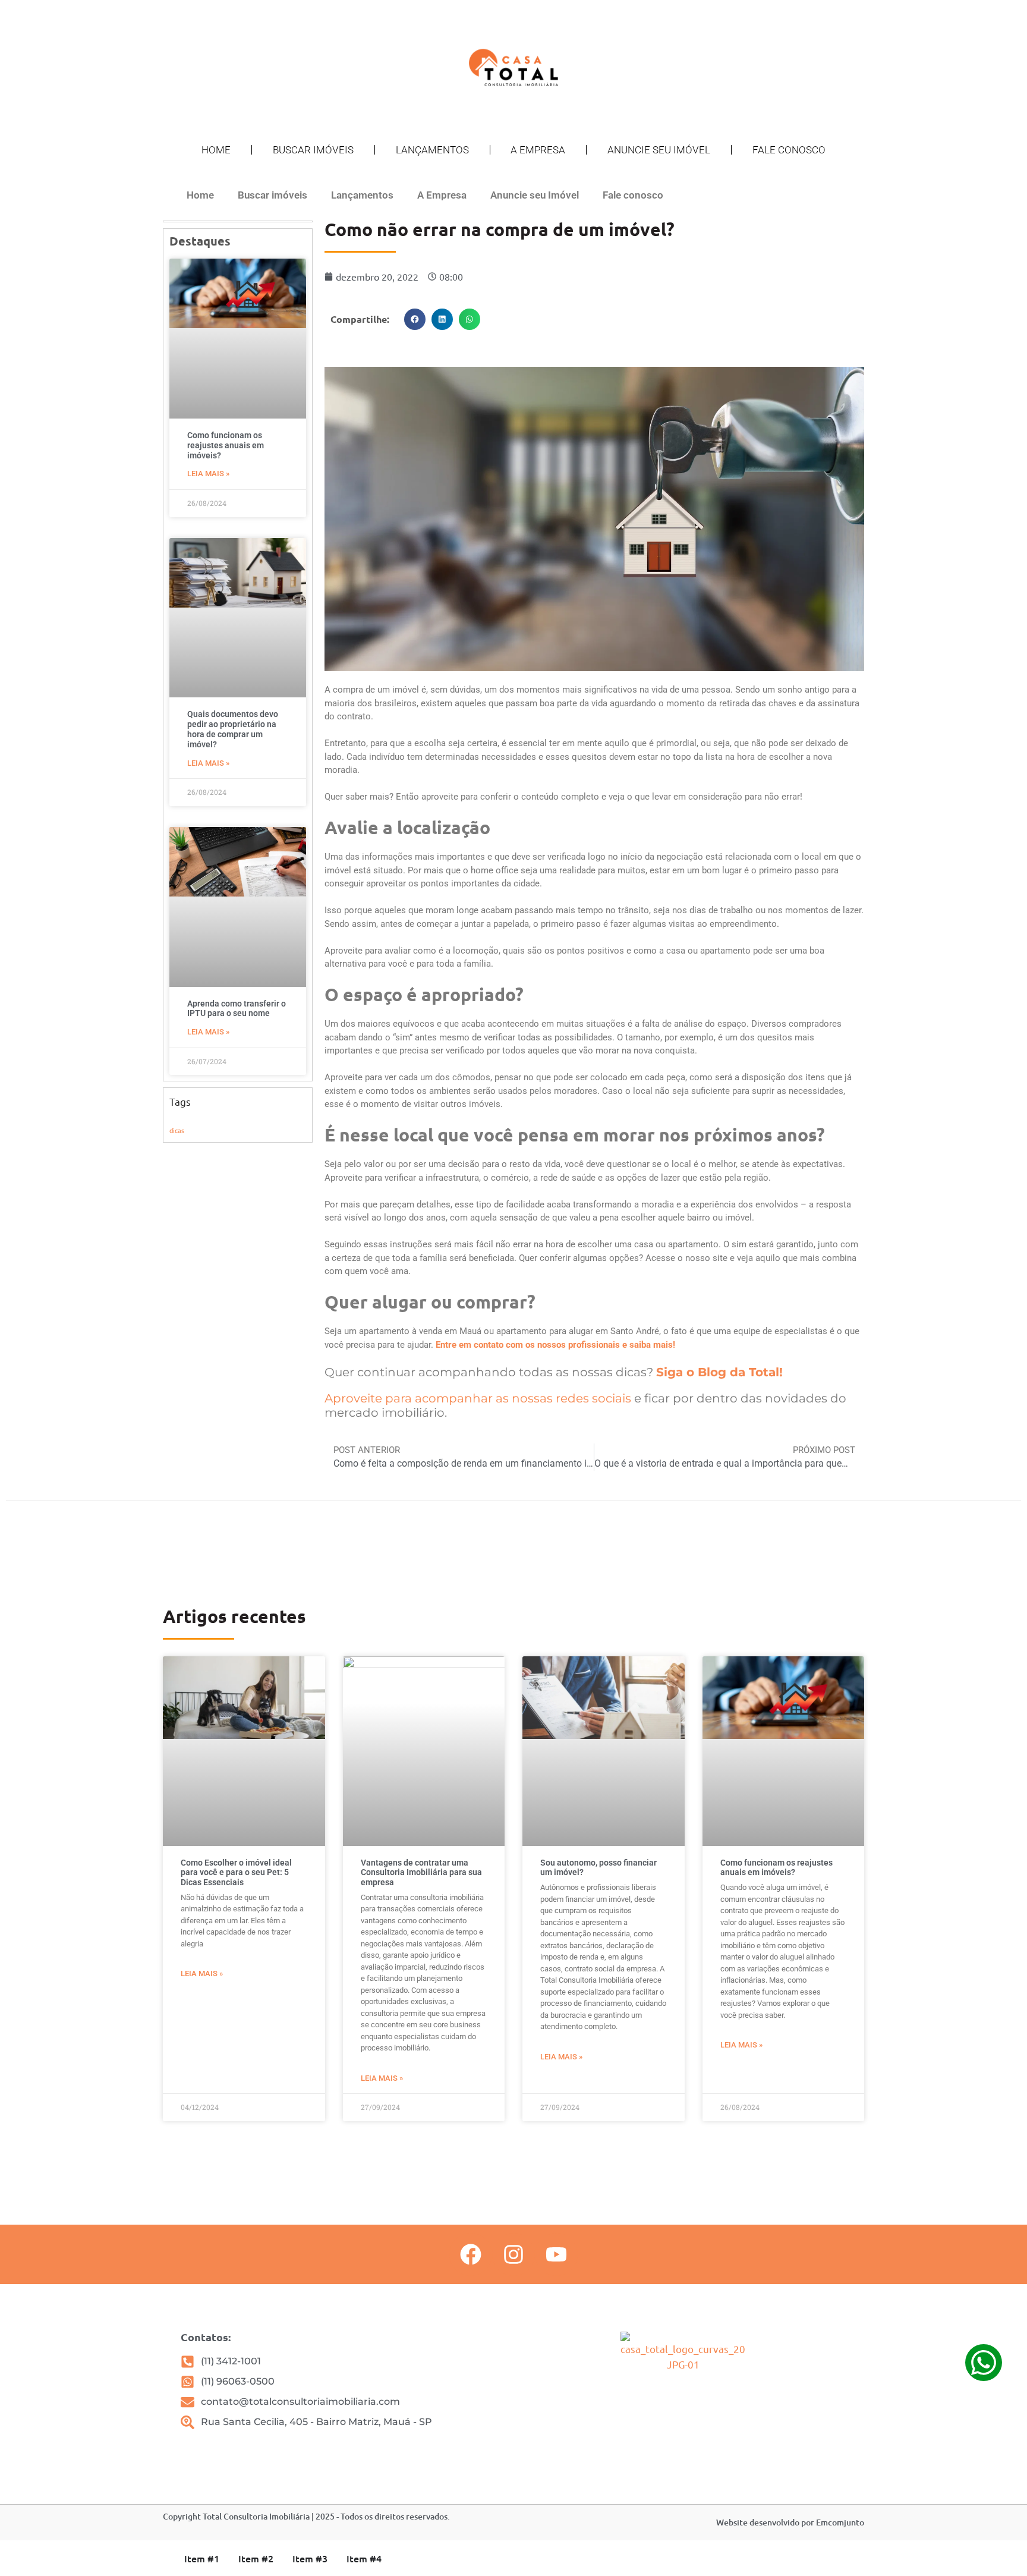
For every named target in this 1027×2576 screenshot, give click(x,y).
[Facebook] (471, 2254)
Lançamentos (432, 150)
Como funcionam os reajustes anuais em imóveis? (226, 445)
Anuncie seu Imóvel (659, 150)
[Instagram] (513, 2254)
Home (216, 150)
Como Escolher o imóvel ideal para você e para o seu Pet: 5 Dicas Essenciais (236, 1873)
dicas (177, 1130)
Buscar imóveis (313, 150)
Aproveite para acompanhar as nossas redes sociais (478, 1398)
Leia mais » (208, 474)
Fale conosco (789, 150)
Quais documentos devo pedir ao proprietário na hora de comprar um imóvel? (233, 729)
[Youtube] (556, 2254)
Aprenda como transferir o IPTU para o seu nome (237, 1009)
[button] (415, 319)
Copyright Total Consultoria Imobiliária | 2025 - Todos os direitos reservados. (306, 2516)
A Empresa (538, 150)
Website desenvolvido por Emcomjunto (790, 2522)
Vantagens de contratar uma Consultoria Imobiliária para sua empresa (421, 1873)
